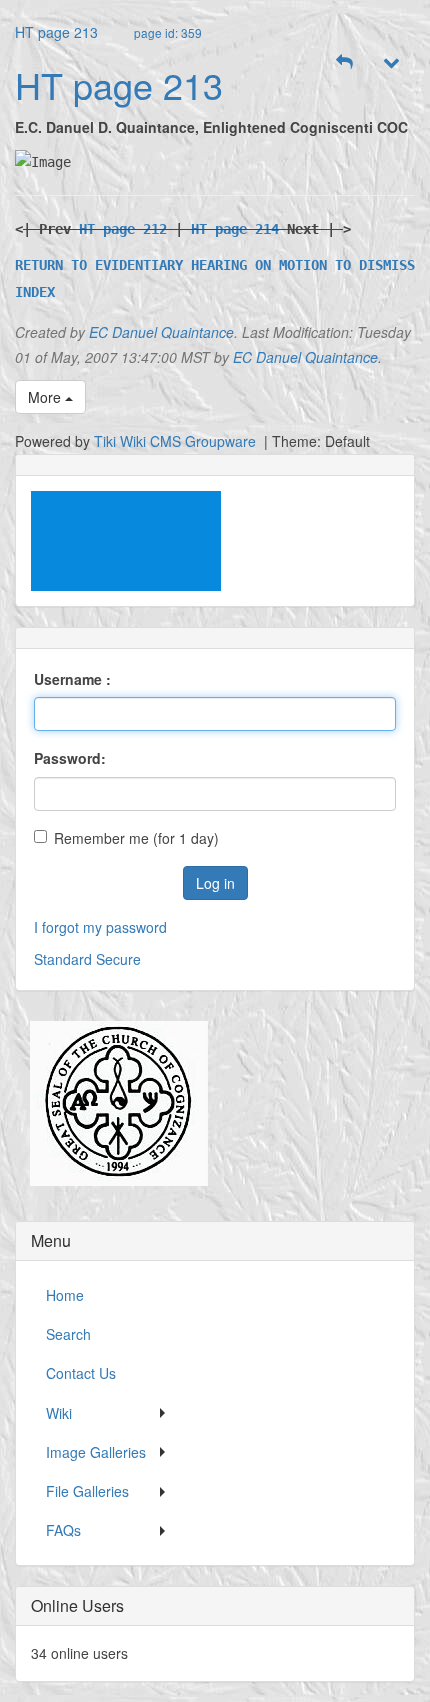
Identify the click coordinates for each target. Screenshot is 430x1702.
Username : (72, 679)
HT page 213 (56, 32)
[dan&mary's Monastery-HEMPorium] (111, 1104)
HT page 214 (235, 229)
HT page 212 (123, 229)
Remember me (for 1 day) (136, 838)
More (46, 397)
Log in (215, 883)
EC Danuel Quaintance (161, 332)
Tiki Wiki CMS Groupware (177, 441)
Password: (70, 758)
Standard (63, 959)
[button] (345, 62)
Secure (118, 959)
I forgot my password (100, 927)
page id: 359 (168, 32)
